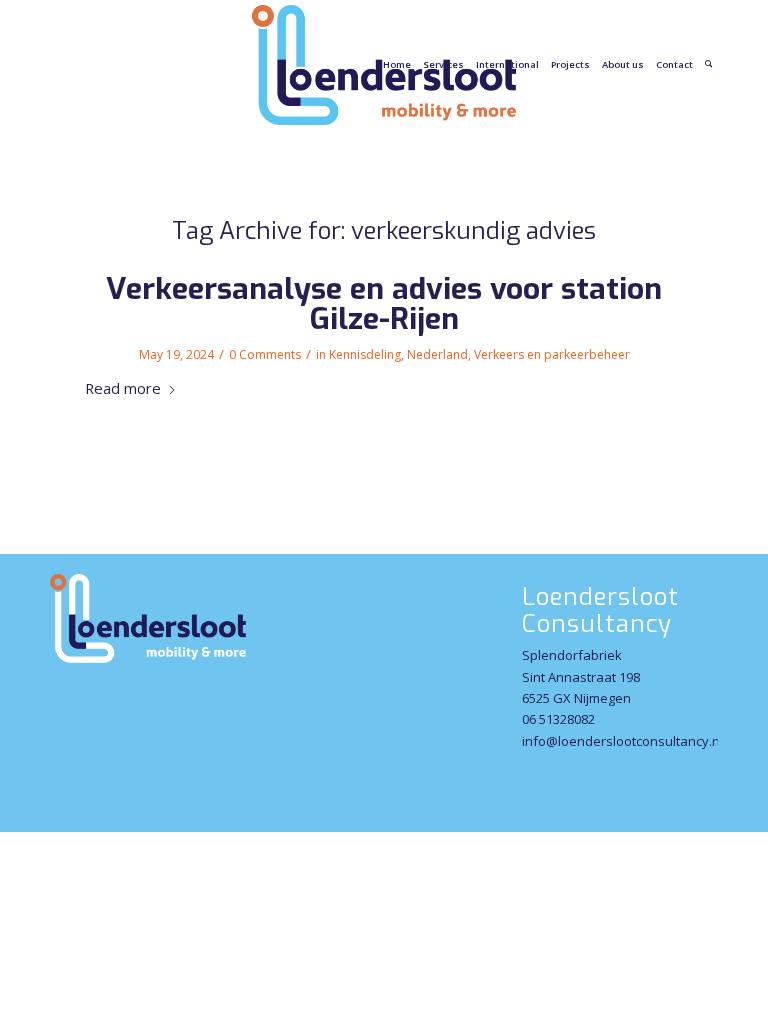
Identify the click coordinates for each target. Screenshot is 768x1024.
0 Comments (265, 354)
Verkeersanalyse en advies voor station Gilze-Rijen (384, 304)
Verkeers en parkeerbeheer (552, 354)
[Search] (708, 65)
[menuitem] (397, 65)
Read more (123, 388)
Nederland (437, 354)
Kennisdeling (365, 354)
